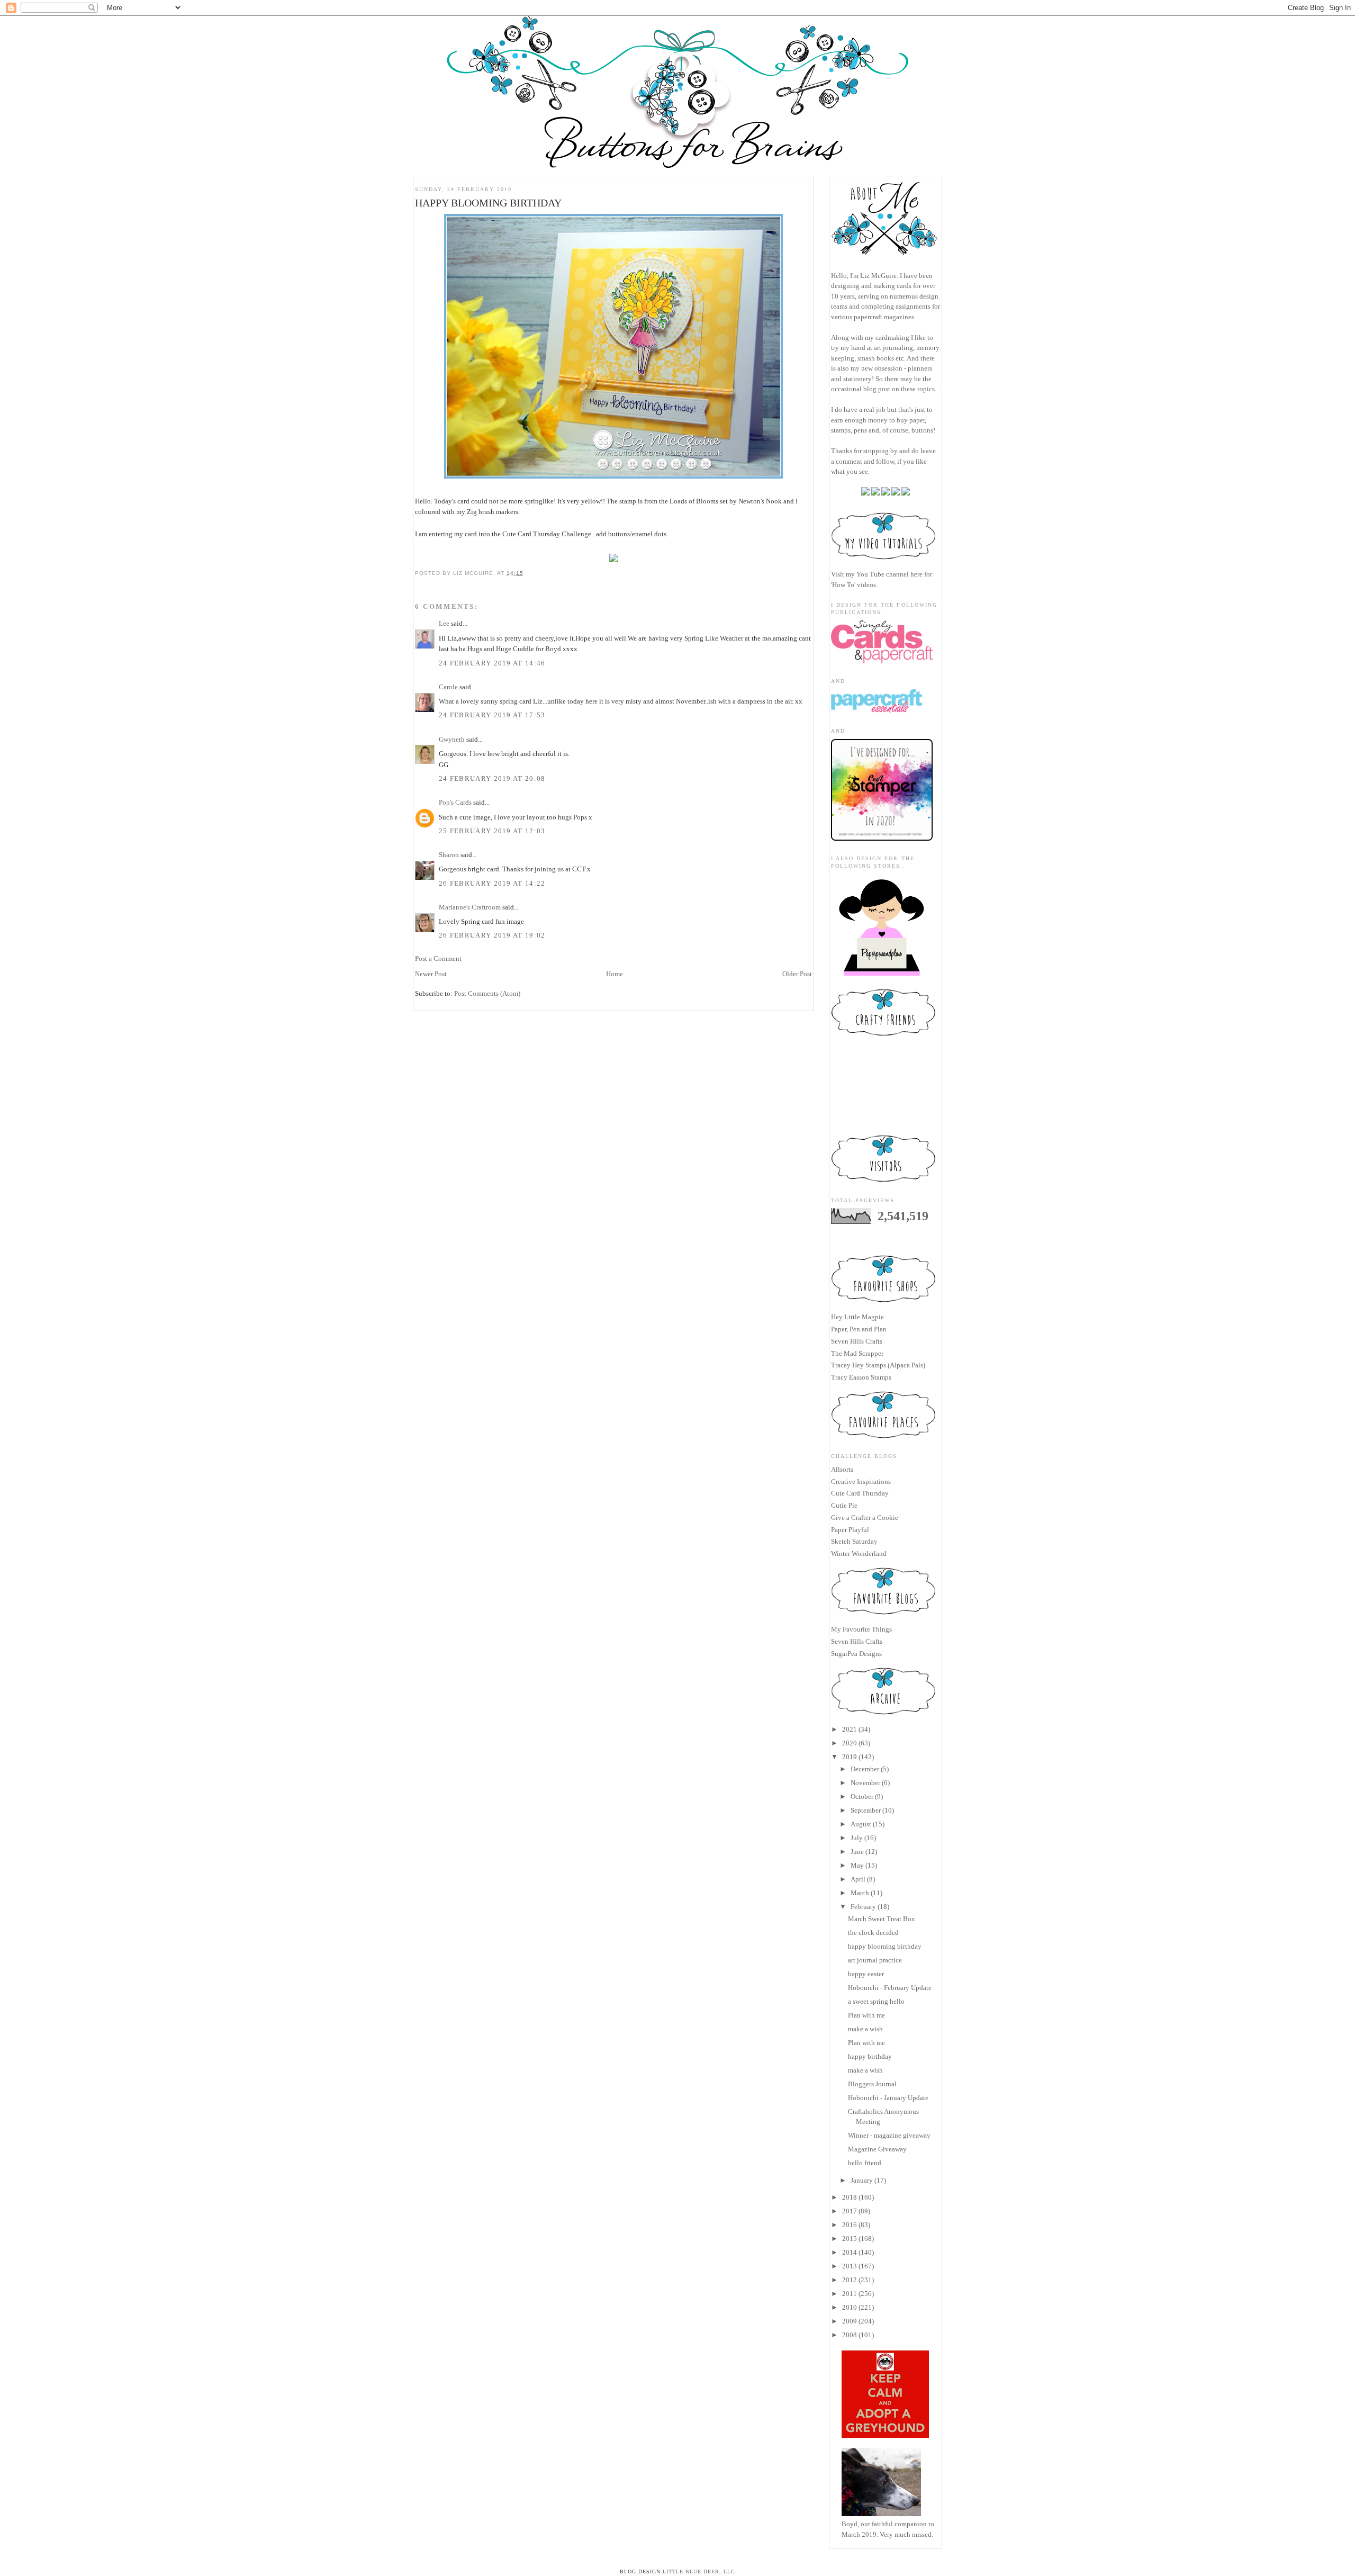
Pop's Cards (455, 802)
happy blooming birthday (885, 1946)
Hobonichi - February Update (890, 1988)
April (858, 1879)
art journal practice (875, 1960)
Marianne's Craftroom (470, 907)
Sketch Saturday (854, 1541)
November (865, 1783)
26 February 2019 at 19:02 (492, 935)
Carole (448, 687)
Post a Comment (438, 958)
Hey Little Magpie (857, 1317)
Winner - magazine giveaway (889, 2135)
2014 (850, 2252)
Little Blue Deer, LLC (699, 2572)
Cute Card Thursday (860, 1493)
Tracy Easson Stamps (861, 1377)
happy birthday (870, 2056)
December (865, 1769)
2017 (850, 2211)
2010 (850, 2307)
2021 (850, 1729)
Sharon (449, 855)
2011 (850, 2294)
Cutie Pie (844, 1505)
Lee (444, 623)
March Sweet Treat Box (882, 1919)
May (857, 1865)
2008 (850, 2335)
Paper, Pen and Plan (859, 1329)
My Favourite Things (861, 1629)
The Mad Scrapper (857, 1353)
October (862, 1796)
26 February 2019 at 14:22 (492, 883)
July (857, 1838)
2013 (850, 2266)
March (860, 1893)
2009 (850, 2321)
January (862, 2180)
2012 (850, 2280)
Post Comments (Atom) (487, 993)
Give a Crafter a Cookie (865, 1517)
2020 (850, 1743)
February (863, 1907)
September (866, 1810)
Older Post (797, 974)
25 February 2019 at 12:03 (492, 831)
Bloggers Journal (872, 2084)
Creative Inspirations (861, 1481)
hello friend (865, 2163)
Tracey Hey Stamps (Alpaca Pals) (878, 1365)
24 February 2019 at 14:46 (492, 663)
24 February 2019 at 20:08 (492, 778)
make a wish (865, 2029)
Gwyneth (452, 739)
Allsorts (842, 1469)
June (857, 1852)
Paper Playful (850, 1530)
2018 (850, 2197)
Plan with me (866, 2015)
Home (615, 974)
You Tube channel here (889, 574)
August (861, 1824)
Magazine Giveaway (877, 2149)
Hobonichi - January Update (888, 2098)
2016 (850, 2225)
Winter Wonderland (859, 1553)
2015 (850, 2239)
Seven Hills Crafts (857, 1341)
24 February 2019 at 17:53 (492, 715)
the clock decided (873, 1933)
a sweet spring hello (876, 2001)
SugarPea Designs (856, 1654)
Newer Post (431, 974)
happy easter (866, 1974)
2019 (850, 1757)
